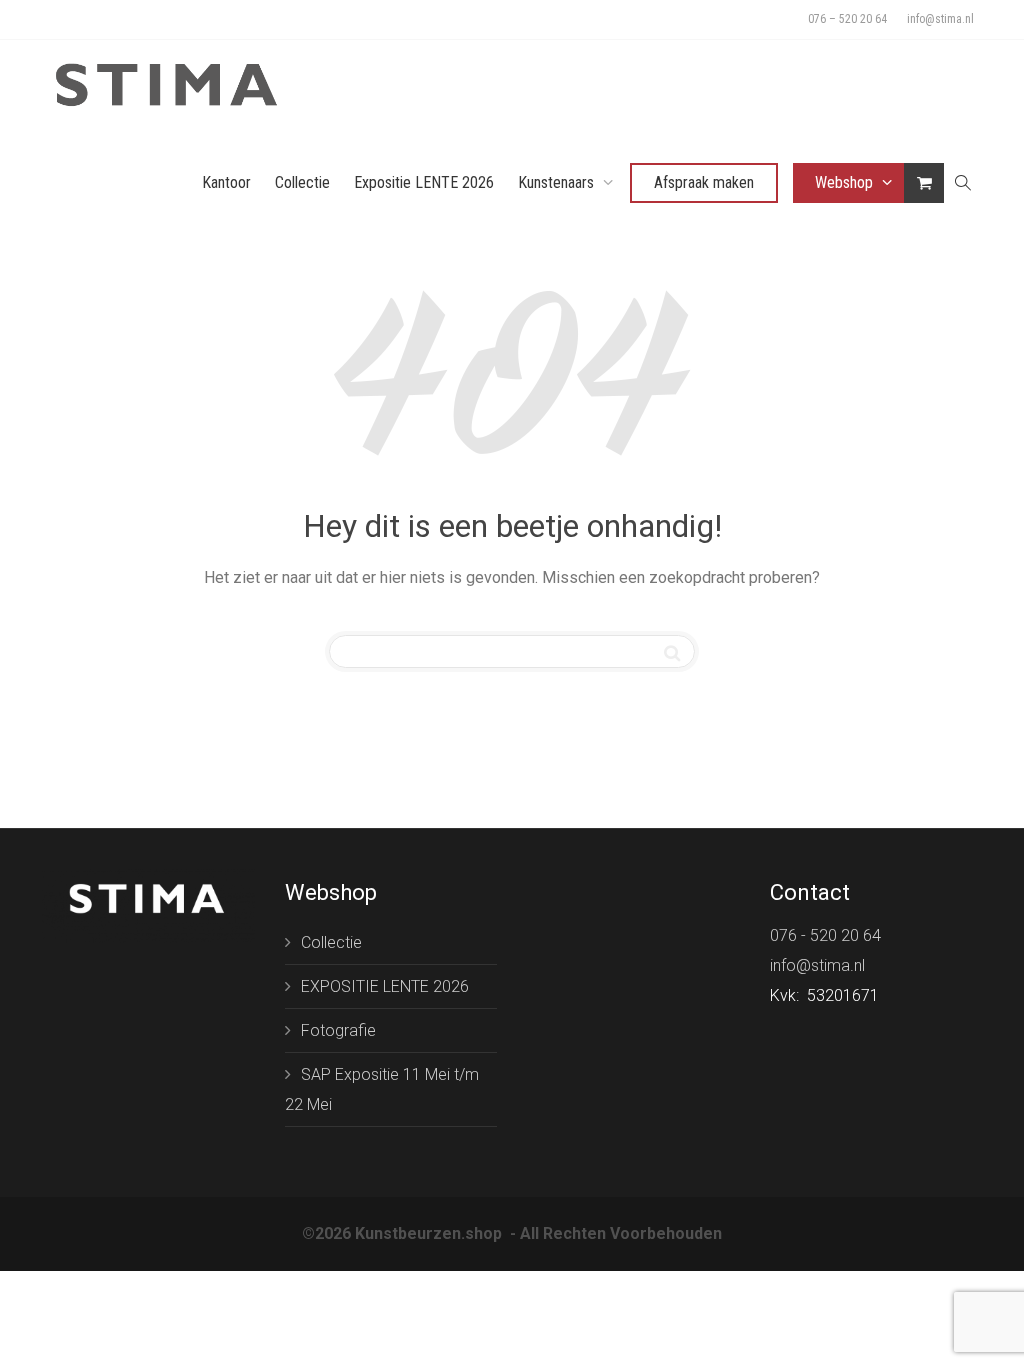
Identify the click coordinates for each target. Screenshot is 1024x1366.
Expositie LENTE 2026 (424, 182)
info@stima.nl (940, 19)
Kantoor (226, 182)
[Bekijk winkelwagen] (924, 182)
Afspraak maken (704, 182)
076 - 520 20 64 (825, 935)
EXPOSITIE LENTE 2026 (385, 986)
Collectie (302, 182)
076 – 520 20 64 (847, 19)
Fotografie (338, 1030)
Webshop (846, 182)
